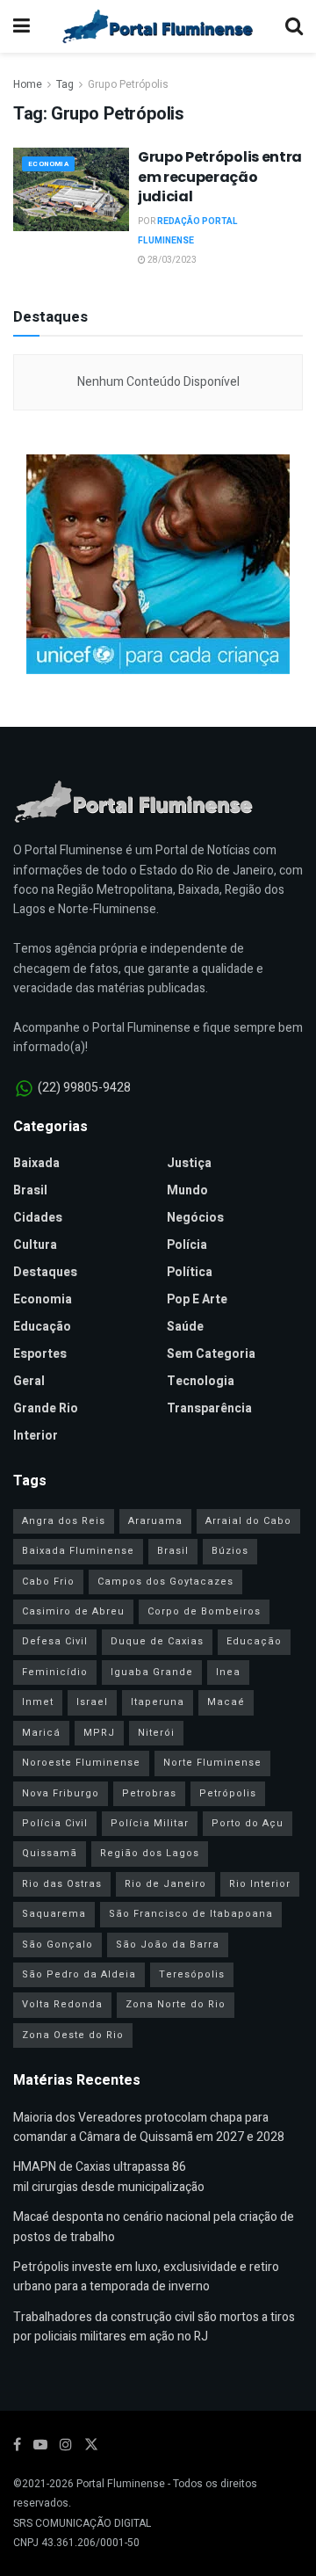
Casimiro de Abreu (73, 1611)
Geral (29, 1381)
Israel (92, 1702)
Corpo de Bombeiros (204, 1611)
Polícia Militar (150, 1823)
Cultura (35, 1245)
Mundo (187, 1190)
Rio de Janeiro (165, 1884)
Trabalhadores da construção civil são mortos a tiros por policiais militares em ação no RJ (154, 2327)
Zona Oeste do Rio (73, 2035)
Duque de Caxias (157, 1641)
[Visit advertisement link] (158, 564)
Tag (65, 84)
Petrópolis (228, 1793)
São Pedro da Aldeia (79, 1974)
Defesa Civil (55, 1641)
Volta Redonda (62, 2004)
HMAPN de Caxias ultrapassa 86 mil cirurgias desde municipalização (109, 2177)
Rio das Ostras (62, 1884)
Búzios (230, 1551)
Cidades (38, 1218)
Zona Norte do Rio (176, 2004)
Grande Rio (46, 1408)
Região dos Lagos (150, 1853)
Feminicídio (55, 1672)
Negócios (195, 1218)
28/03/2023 (171, 260)
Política (190, 1272)
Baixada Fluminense (78, 1551)
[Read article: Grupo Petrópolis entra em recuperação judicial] (71, 189)
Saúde (185, 1327)
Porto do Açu (248, 1823)
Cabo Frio (48, 1582)
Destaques (45, 1272)
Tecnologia (201, 1381)
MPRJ (99, 1733)
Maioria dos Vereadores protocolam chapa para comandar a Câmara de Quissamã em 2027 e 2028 (149, 2127)
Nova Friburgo (61, 1793)
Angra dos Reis (64, 1521)
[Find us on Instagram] (66, 2445)
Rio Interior (260, 1884)
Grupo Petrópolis (128, 84)
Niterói (156, 1733)
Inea (228, 1672)
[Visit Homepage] (158, 26)
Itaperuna (158, 1702)
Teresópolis (192, 1974)
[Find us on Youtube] (40, 2445)
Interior (36, 1436)
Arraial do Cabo (248, 1521)
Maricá (41, 1733)
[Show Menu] (22, 26)
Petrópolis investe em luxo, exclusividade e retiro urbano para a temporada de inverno (146, 2277)
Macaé (226, 1702)
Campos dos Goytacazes (165, 1582)
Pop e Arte (197, 1299)
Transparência (209, 1408)
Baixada (36, 1163)
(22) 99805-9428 (84, 1088)
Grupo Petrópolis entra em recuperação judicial (220, 177)
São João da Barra (168, 1945)
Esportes (40, 1354)
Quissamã (50, 1853)
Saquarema (54, 1914)
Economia (48, 164)
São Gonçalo (57, 1945)
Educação (42, 1327)
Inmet (38, 1702)
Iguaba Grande (152, 1672)
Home (28, 84)
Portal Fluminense (121, 2484)
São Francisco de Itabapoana (191, 1914)
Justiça (189, 1163)
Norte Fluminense (212, 1763)
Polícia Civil (55, 1823)
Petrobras (149, 1793)
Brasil (30, 1190)
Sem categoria (211, 1354)
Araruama (155, 1521)
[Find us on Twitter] (91, 2445)
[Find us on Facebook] (17, 2445)
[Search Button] (294, 26)
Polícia (187, 1245)
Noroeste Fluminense (81, 1763)
